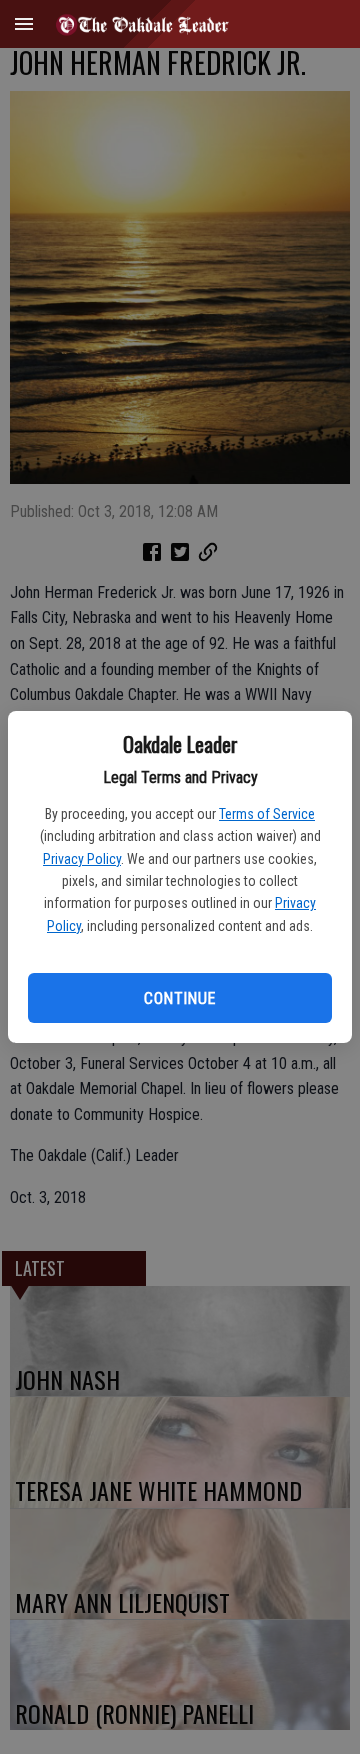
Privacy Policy (82, 859)
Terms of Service (267, 814)
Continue (179, 998)
